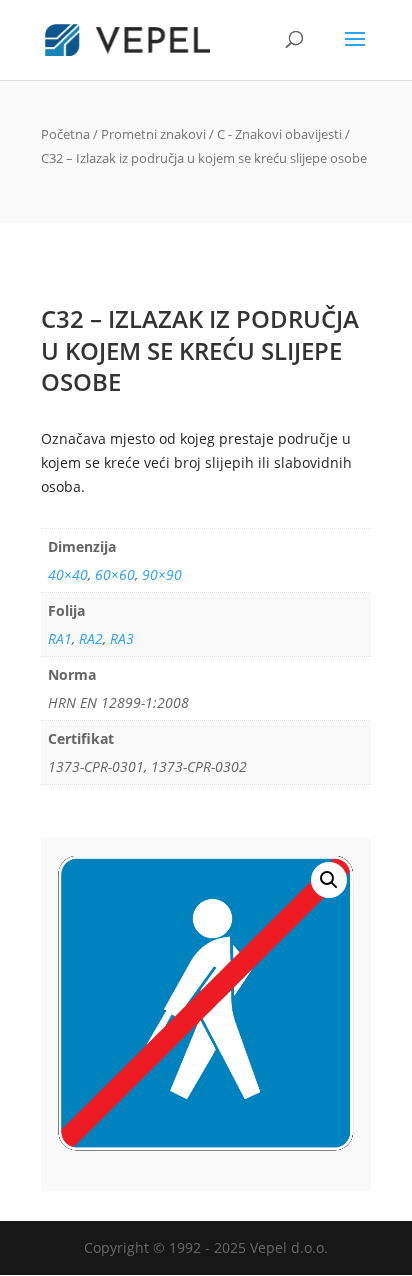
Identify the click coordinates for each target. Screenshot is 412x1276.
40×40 (68, 574)
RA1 (60, 638)
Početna (65, 134)
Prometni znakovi (153, 134)
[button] (329, 880)
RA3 (122, 638)
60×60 (115, 574)
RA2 (91, 638)
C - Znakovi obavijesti (279, 134)
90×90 (162, 574)
